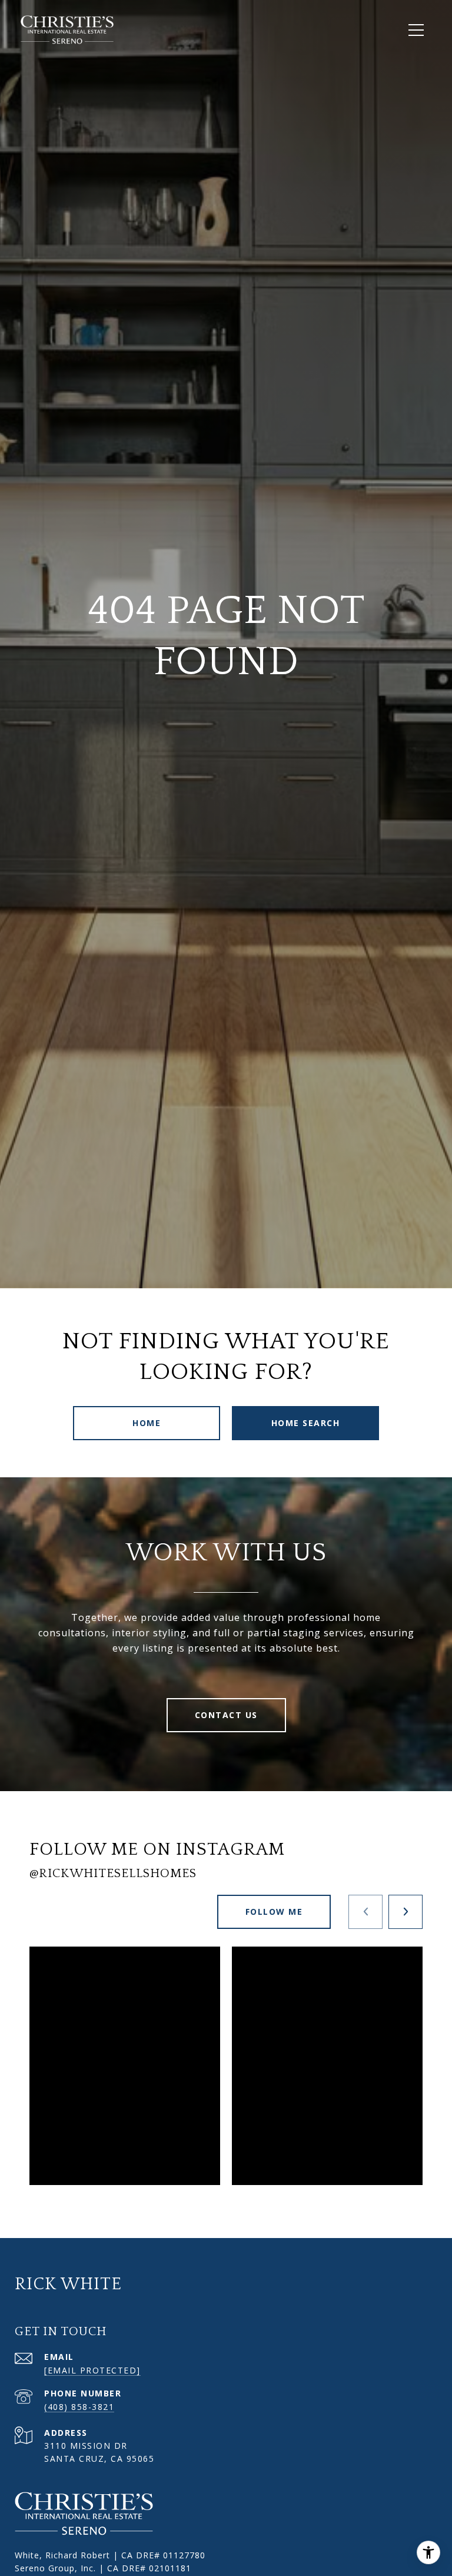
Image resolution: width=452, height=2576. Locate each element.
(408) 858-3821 (79, 2407)
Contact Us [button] (226, 1715)
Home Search (306, 1423)
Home (147, 1423)
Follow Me (274, 1912)
